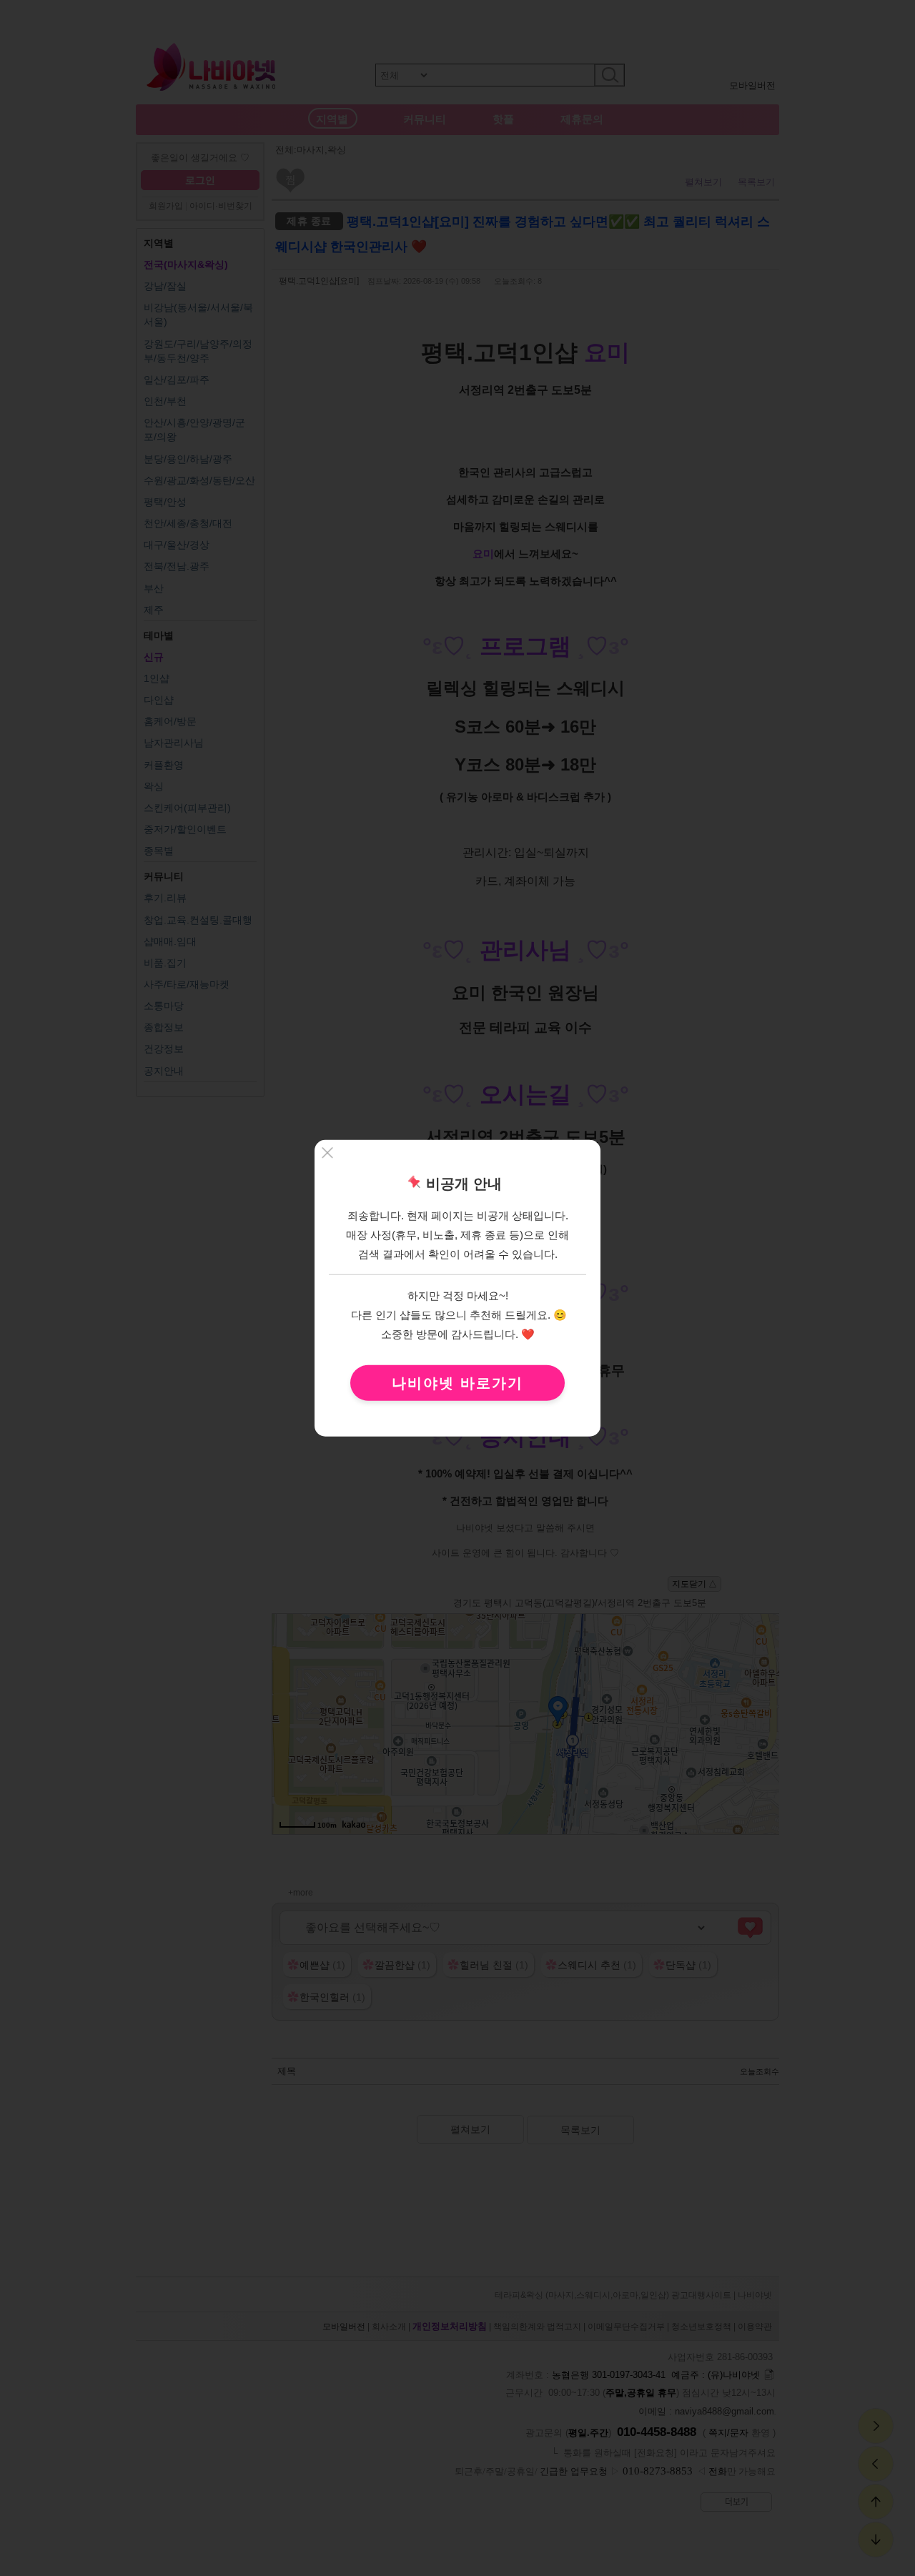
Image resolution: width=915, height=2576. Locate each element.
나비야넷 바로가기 (457, 1382)
